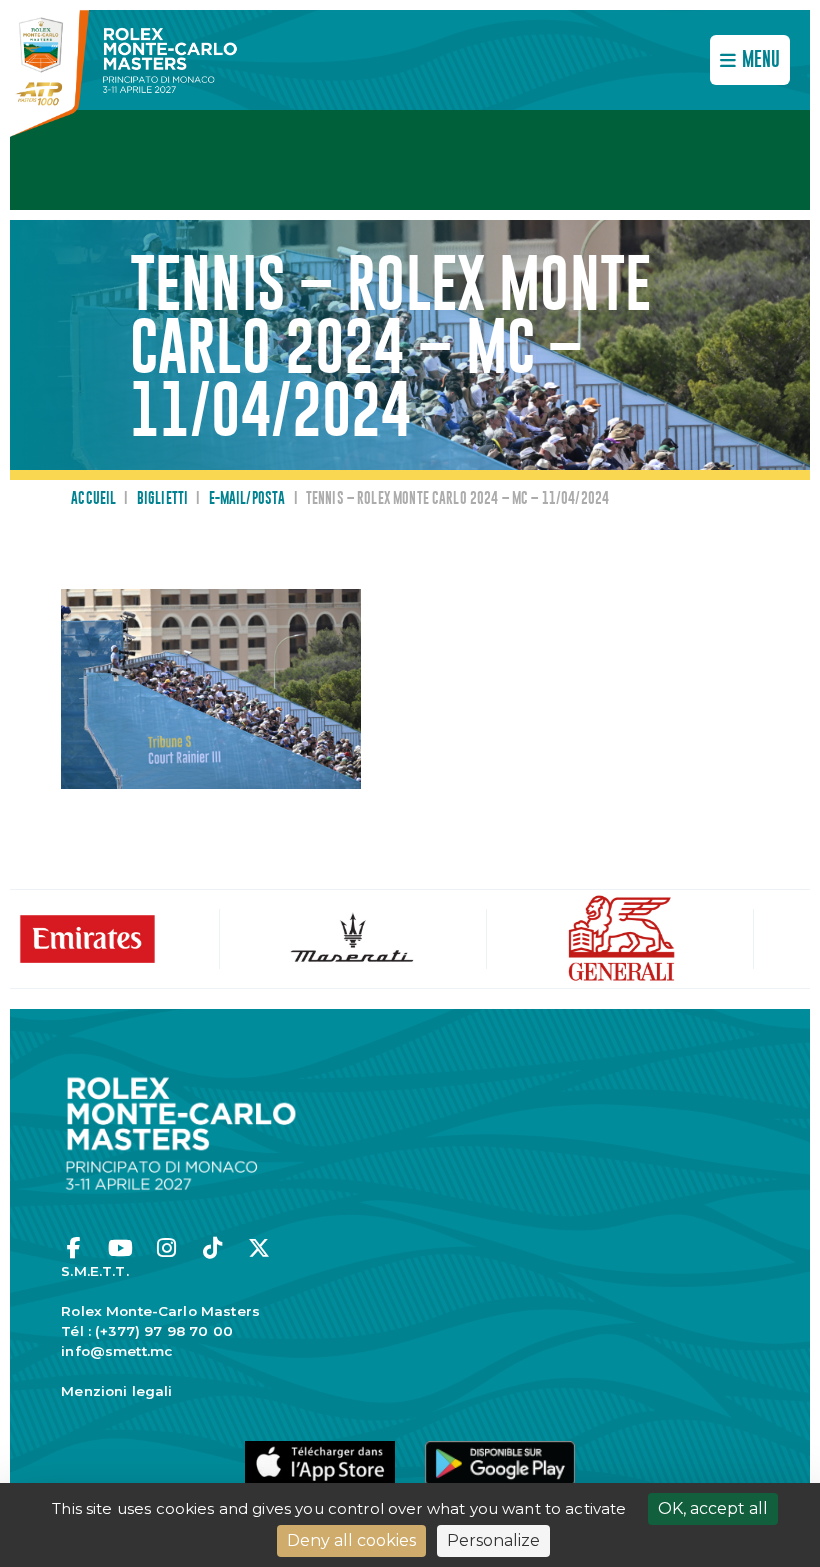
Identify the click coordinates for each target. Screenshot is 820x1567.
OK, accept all (713, 1508)
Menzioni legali (116, 1391)
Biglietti (162, 499)
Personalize (493, 1540)
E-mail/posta (247, 499)
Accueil (93, 499)
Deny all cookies (351, 1540)
